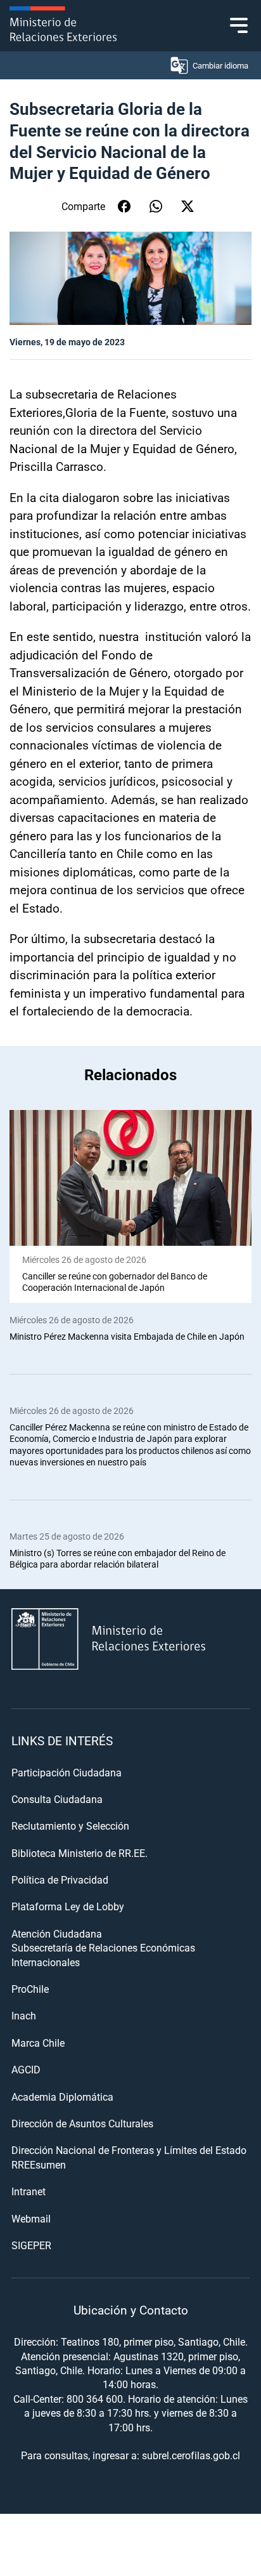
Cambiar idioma (220, 65)
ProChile (30, 1989)
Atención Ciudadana (57, 1933)
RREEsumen (39, 2164)
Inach (24, 2015)
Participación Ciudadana (67, 1772)
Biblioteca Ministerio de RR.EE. (80, 1853)
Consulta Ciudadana (57, 1799)
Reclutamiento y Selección (70, 1826)
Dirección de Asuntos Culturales (82, 2123)
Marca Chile (38, 2043)
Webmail (31, 2218)
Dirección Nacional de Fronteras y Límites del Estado (129, 2150)
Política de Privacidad (60, 1879)
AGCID (26, 2069)
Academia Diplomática (62, 2097)
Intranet (29, 2191)
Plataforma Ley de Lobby (68, 1906)
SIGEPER (31, 2245)
